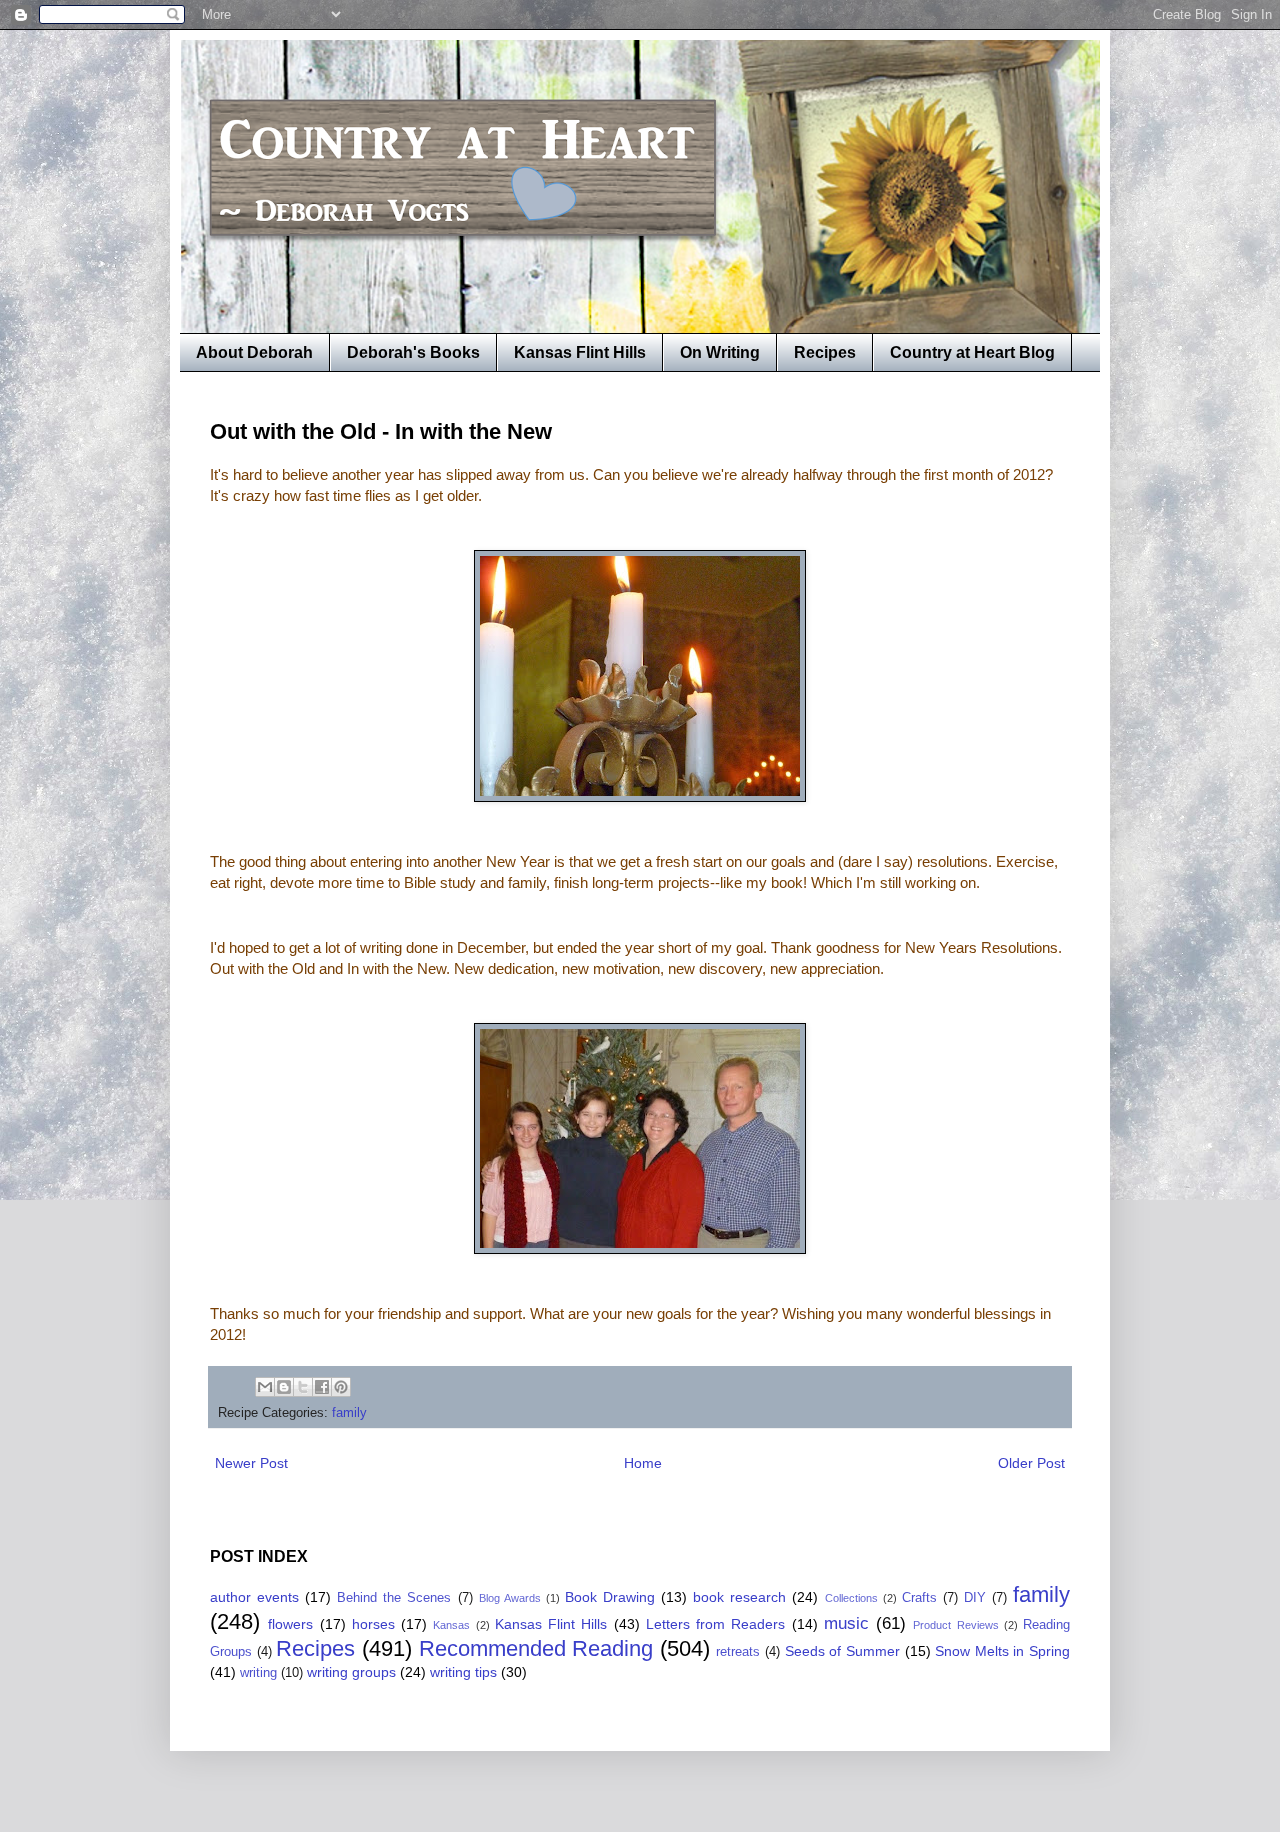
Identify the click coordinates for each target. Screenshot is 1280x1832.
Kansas (451, 1625)
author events (254, 1597)
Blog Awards (510, 1598)
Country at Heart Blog (972, 352)
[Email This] (265, 1387)
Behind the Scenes (394, 1598)
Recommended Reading (536, 1648)
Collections (851, 1598)
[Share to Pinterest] (341, 1387)
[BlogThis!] (284, 1387)
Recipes (825, 352)
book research (739, 1597)
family (349, 1413)
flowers (290, 1624)
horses (373, 1624)
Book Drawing (610, 1597)
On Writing (720, 352)
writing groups (351, 1672)
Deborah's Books (413, 352)
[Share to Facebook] (322, 1387)
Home (643, 1463)
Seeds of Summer (842, 1651)
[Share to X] (303, 1387)
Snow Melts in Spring (1002, 1651)
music (846, 1623)
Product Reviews (955, 1625)
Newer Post (251, 1463)
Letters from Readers (716, 1624)
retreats (738, 1652)
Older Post (1031, 1463)
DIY (975, 1598)
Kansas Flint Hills (580, 352)
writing (258, 1673)
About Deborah (254, 352)
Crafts (919, 1598)
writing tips (463, 1672)
